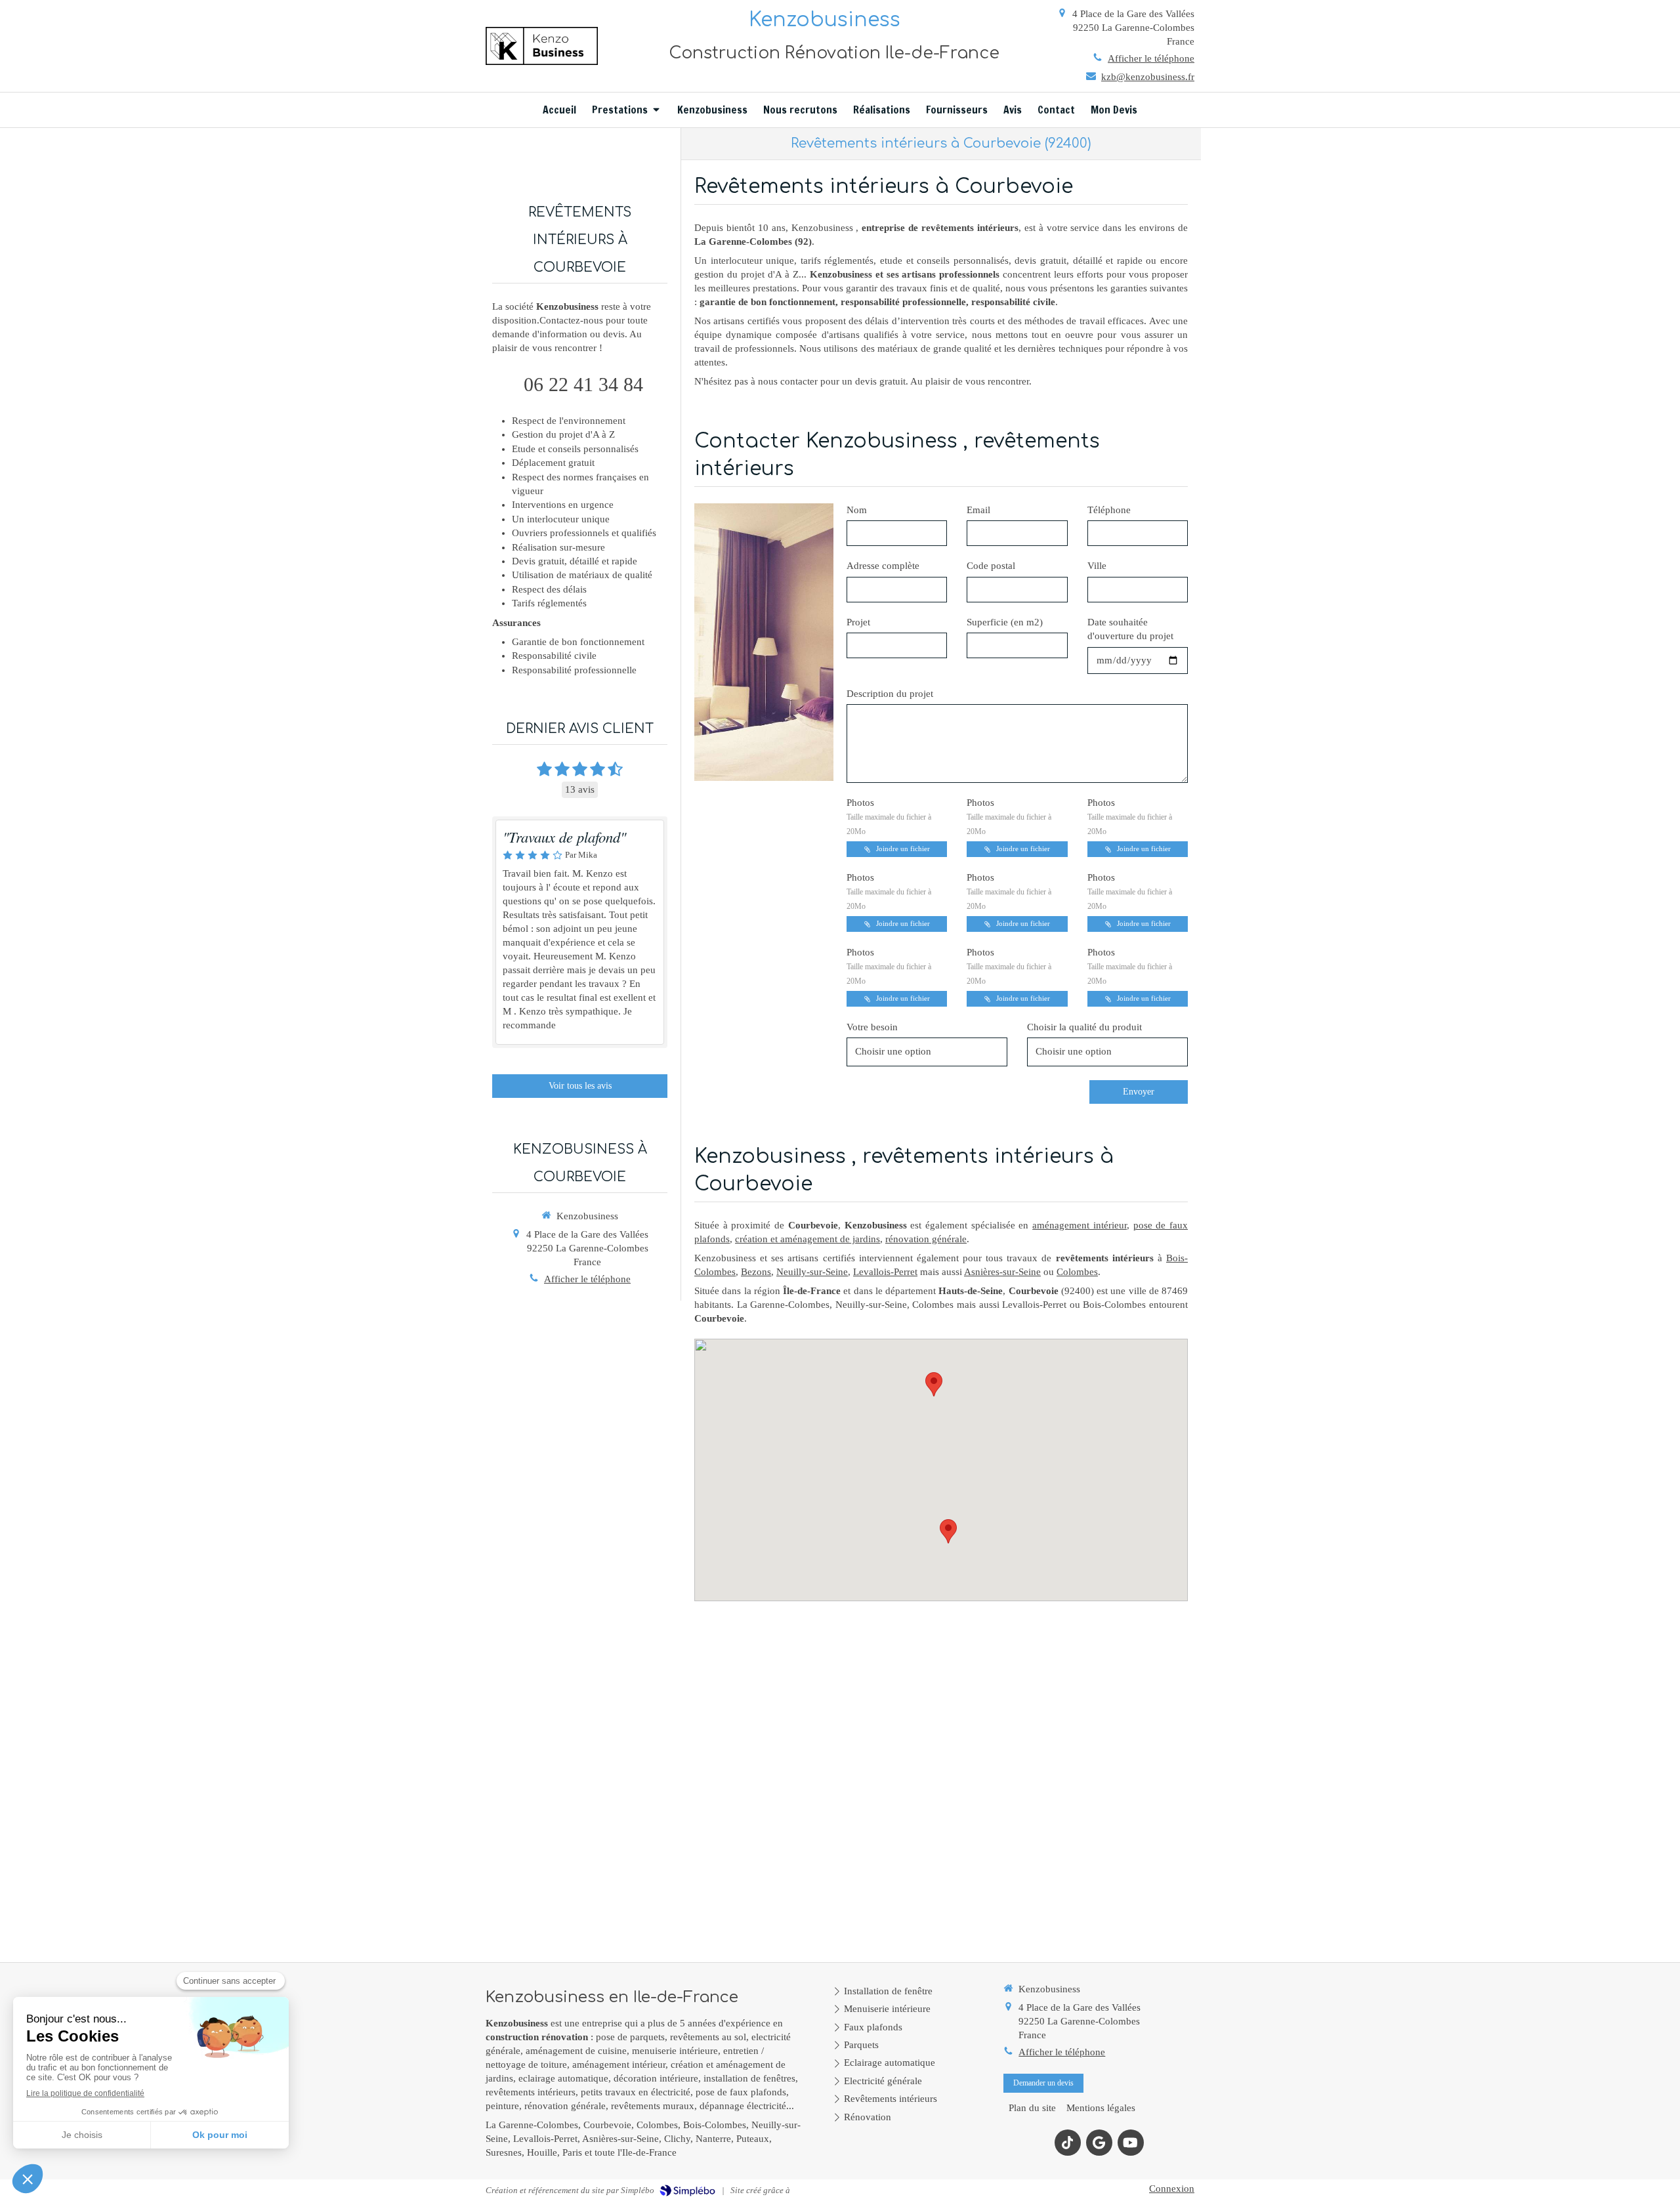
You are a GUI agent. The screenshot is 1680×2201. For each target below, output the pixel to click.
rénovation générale (926, 1239)
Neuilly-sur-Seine (812, 1272)
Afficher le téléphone (1151, 58)
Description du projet (890, 694)
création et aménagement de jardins (808, 1239)
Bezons (756, 1272)
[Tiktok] (1068, 2143)
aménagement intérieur (1080, 1225)
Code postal (991, 566)
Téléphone (1109, 510)
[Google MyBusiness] (1099, 2143)
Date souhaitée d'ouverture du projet (1130, 629)
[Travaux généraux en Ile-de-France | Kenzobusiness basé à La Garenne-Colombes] (542, 46)
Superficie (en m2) (1005, 622)
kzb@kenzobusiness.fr (1148, 77)
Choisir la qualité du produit (1084, 1027)
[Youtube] (1131, 2143)
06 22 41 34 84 (583, 384)
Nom (857, 510)
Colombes (1077, 1272)
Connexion (1172, 2189)
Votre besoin (872, 1027)
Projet (858, 622)
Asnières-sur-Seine (1002, 1272)
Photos (889, 817)
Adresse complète (883, 566)
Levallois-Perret (885, 1272)
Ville (1097, 566)
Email (978, 510)
